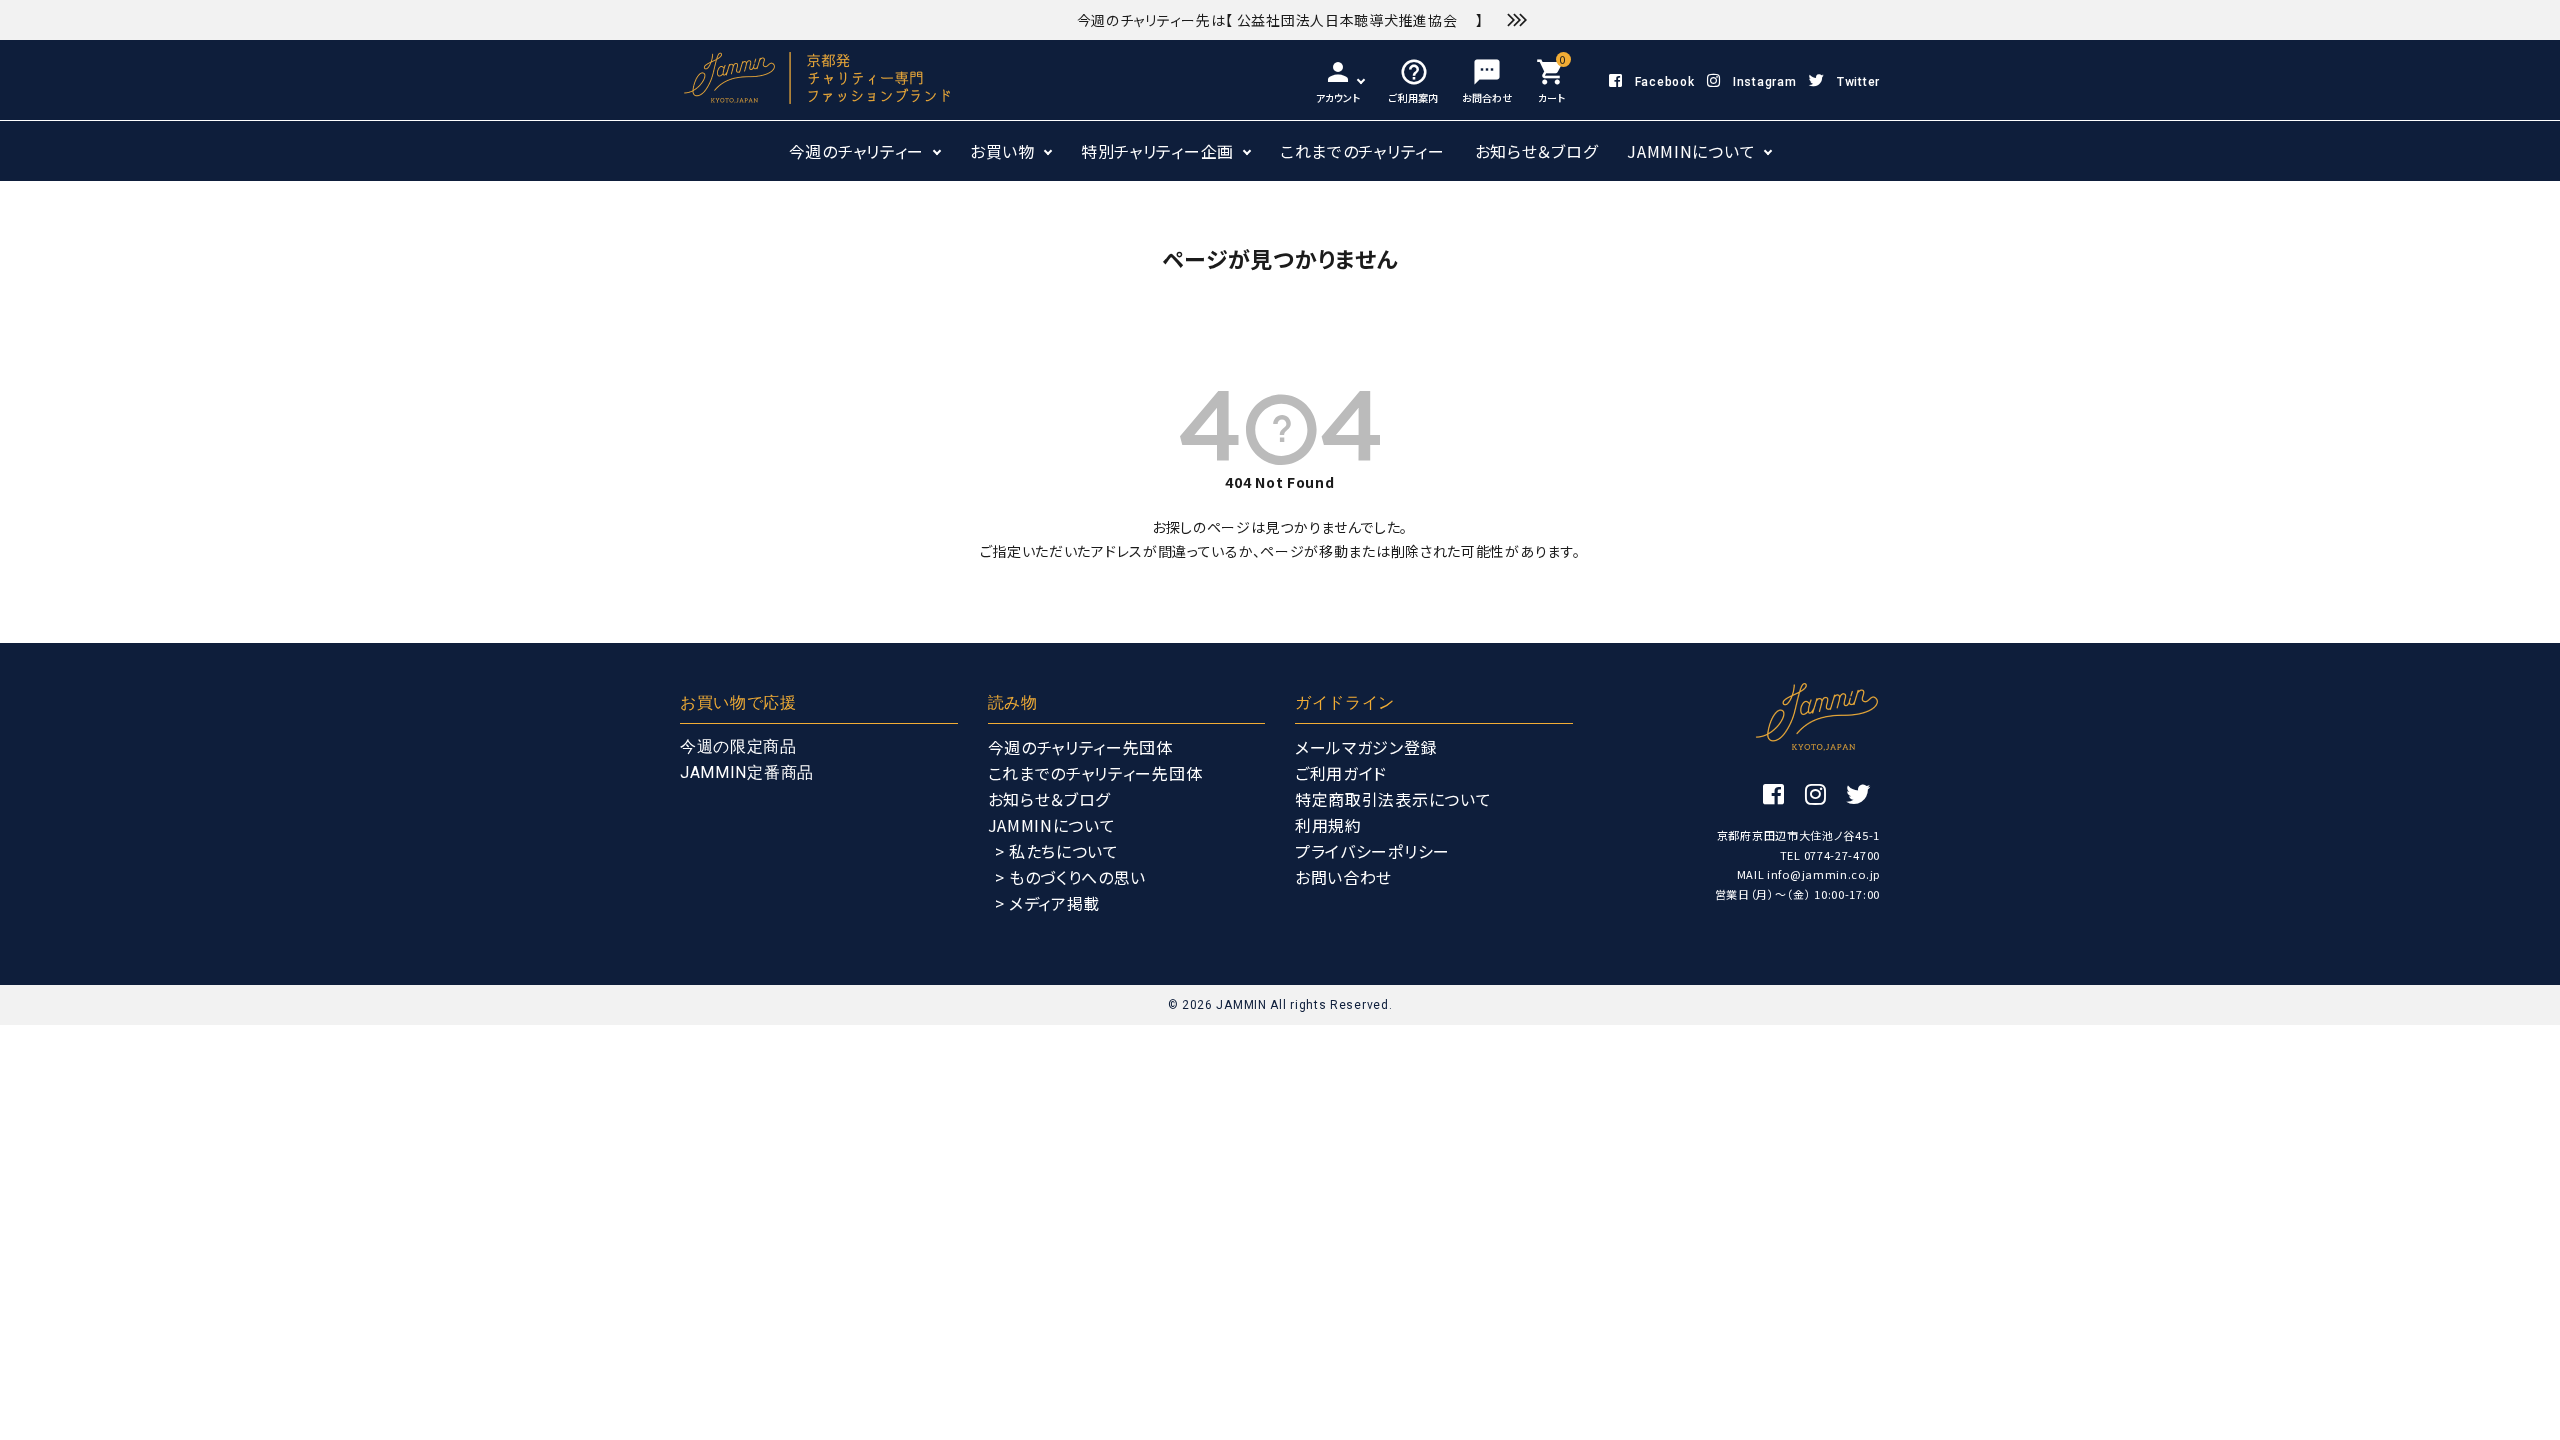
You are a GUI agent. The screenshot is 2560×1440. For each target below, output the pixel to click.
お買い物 (1002, 151)
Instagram (1764, 82)
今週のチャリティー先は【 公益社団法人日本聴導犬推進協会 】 (1280, 20)
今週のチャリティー (856, 151)
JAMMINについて (1691, 151)
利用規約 (1328, 825)
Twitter (1858, 82)
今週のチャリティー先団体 (1080, 747)
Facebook (1664, 82)
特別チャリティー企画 (1157, 151)
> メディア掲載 (1048, 903)
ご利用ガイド (1341, 773)
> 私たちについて (1057, 851)
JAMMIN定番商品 (747, 772)
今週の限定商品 (738, 746)
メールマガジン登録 (1366, 747)
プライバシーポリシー (1372, 851)
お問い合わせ (1343, 877)
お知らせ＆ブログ (1536, 151)
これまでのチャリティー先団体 (1095, 773)
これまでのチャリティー (1362, 151)
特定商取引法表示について (1393, 799)
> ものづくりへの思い (1071, 877)
